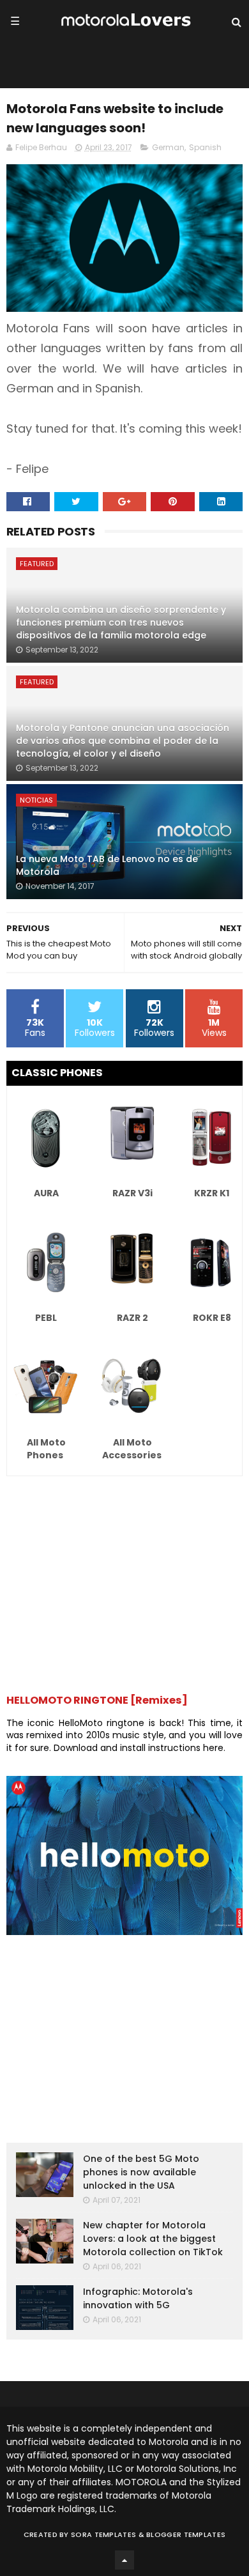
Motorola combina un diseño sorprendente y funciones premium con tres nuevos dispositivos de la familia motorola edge (121, 622)
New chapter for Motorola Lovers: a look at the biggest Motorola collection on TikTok (153, 2239)
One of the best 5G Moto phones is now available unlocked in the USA (141, 2172)
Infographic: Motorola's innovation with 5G (138, 2298)
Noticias (36, 800)
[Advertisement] (125, 1578)
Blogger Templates (186, 2534)
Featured (37, 564)
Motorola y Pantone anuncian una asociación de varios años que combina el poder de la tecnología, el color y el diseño (123, 740)
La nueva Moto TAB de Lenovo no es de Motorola (107, 865)
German (168, 147)
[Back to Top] (124, 2560)
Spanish (205, 147)
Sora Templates (103, 2534)
